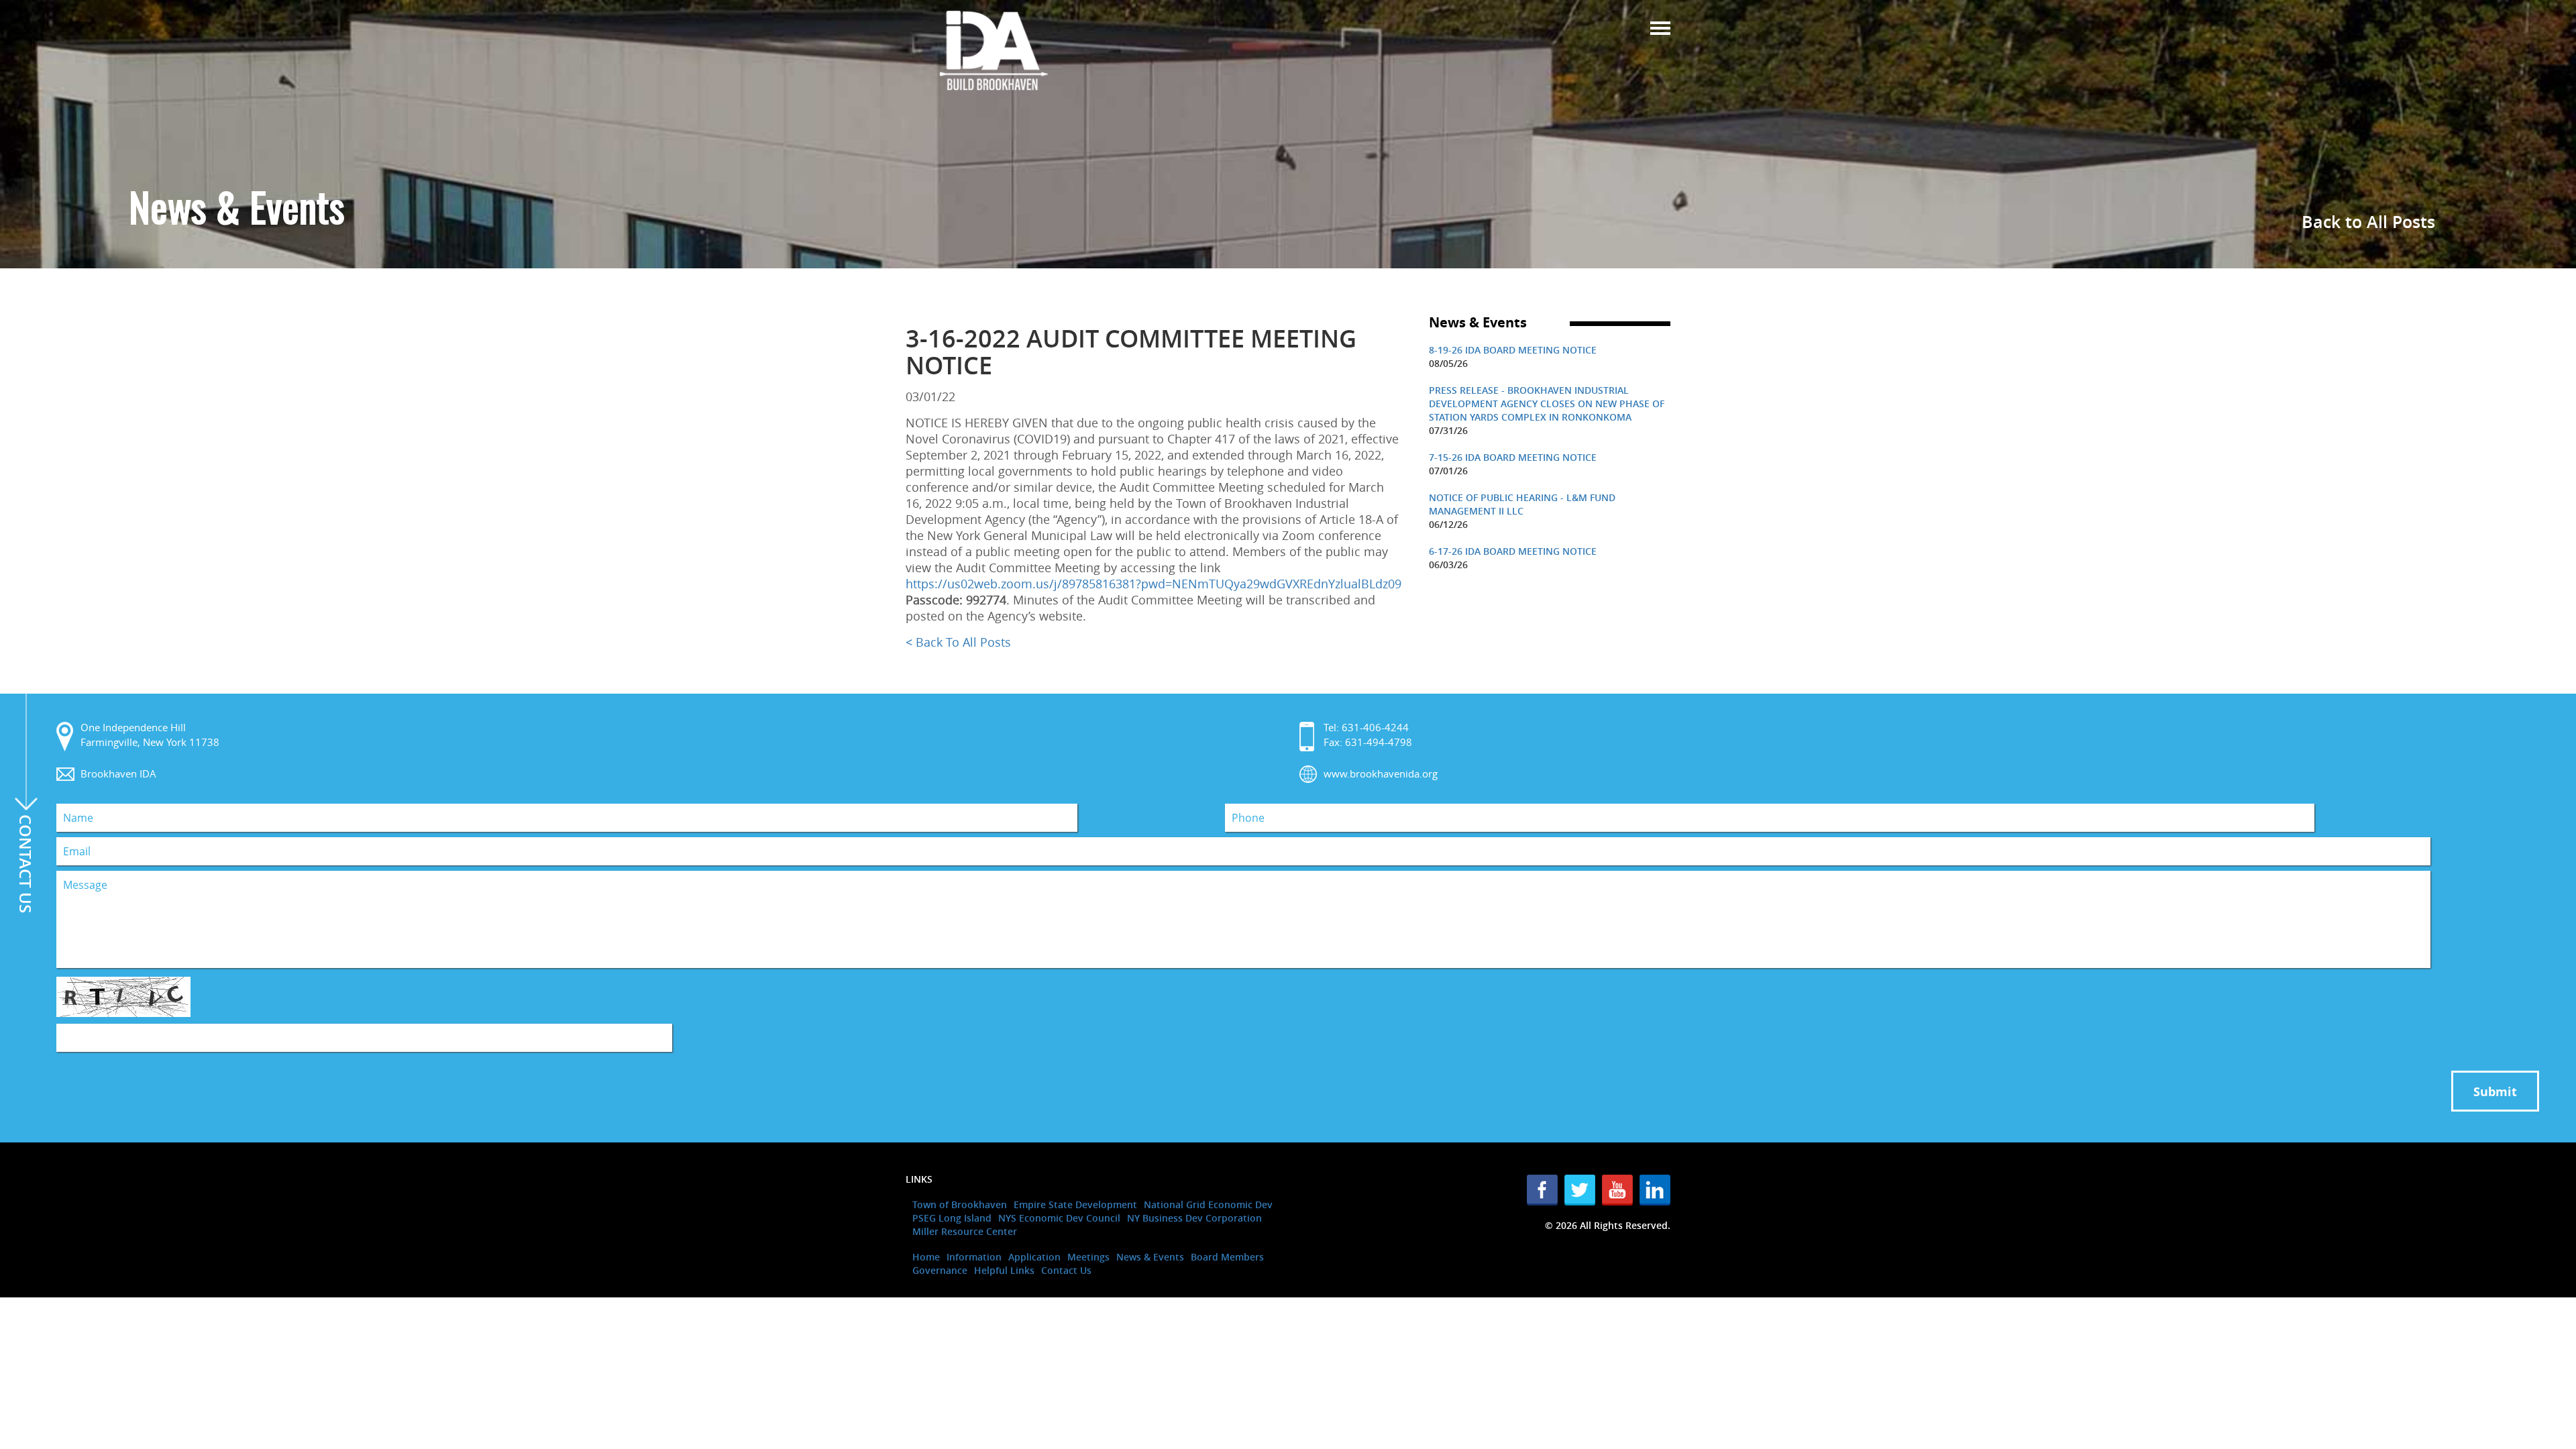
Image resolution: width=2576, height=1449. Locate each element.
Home (926, 1257)
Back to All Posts (2368, 222)
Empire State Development (1075, 1204)
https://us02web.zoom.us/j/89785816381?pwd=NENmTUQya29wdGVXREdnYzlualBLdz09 (1153, 584)
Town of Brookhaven (960, 1204)
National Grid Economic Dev (1208, 1204)
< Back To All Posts (958, 642)
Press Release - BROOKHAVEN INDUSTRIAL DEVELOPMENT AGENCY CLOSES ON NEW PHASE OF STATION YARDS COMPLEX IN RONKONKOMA (1547, 404)
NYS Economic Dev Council (1059, 1218)
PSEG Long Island (952, 1218)
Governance (940, 1270)
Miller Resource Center (965, 1231)
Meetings (1088, 1257)
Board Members (1227, 1257)
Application (1034, 1257)
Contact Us (1066, 1270)
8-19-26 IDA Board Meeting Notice (1513, 350)
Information (974, 1257)
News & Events (1150, 1257)
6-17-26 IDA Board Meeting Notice (1513, 551)
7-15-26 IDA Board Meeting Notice (1513, 457)
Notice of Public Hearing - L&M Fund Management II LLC (1522, 504)
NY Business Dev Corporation (1194, 1218)
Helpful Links (1004, 1270)
